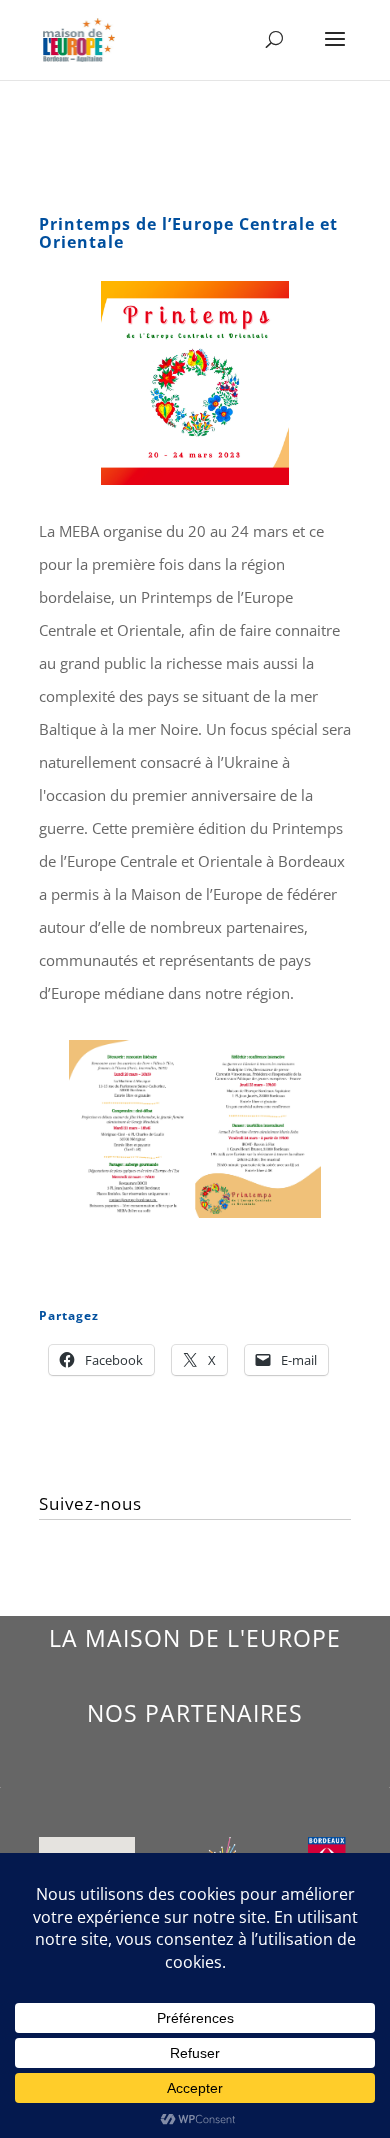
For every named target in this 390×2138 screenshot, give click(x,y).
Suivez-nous (90, 1503)
